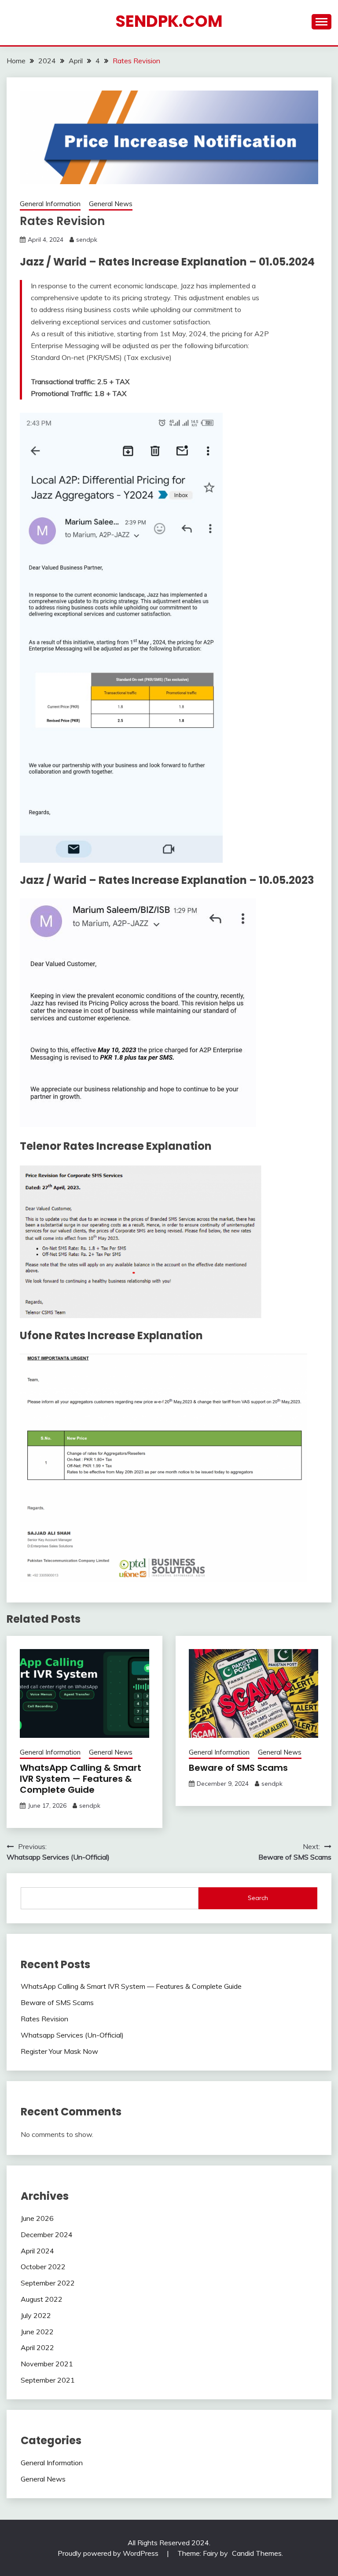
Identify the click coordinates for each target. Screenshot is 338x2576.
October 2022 (43, 2267)
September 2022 (48, 2283)
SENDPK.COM (169, 21)
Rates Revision (44, 2019)
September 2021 (48, 2380)
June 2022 (37, 2332)
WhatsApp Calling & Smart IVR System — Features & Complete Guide (81, 1779)
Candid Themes (257, 2553)
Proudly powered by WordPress (109, 2553)
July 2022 (36, 2315)
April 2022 (37, 2347)
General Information (50, 204)
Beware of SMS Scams (238, 1768)
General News (111, 204)
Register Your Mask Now (59, 2051)
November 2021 (47, 2364)
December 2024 (47, 2234)
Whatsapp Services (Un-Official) (72, 2035)
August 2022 (42, 2299)
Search (258, 1898)
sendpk (87, 240)
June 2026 (37, 2218)
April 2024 (37, 2251)
